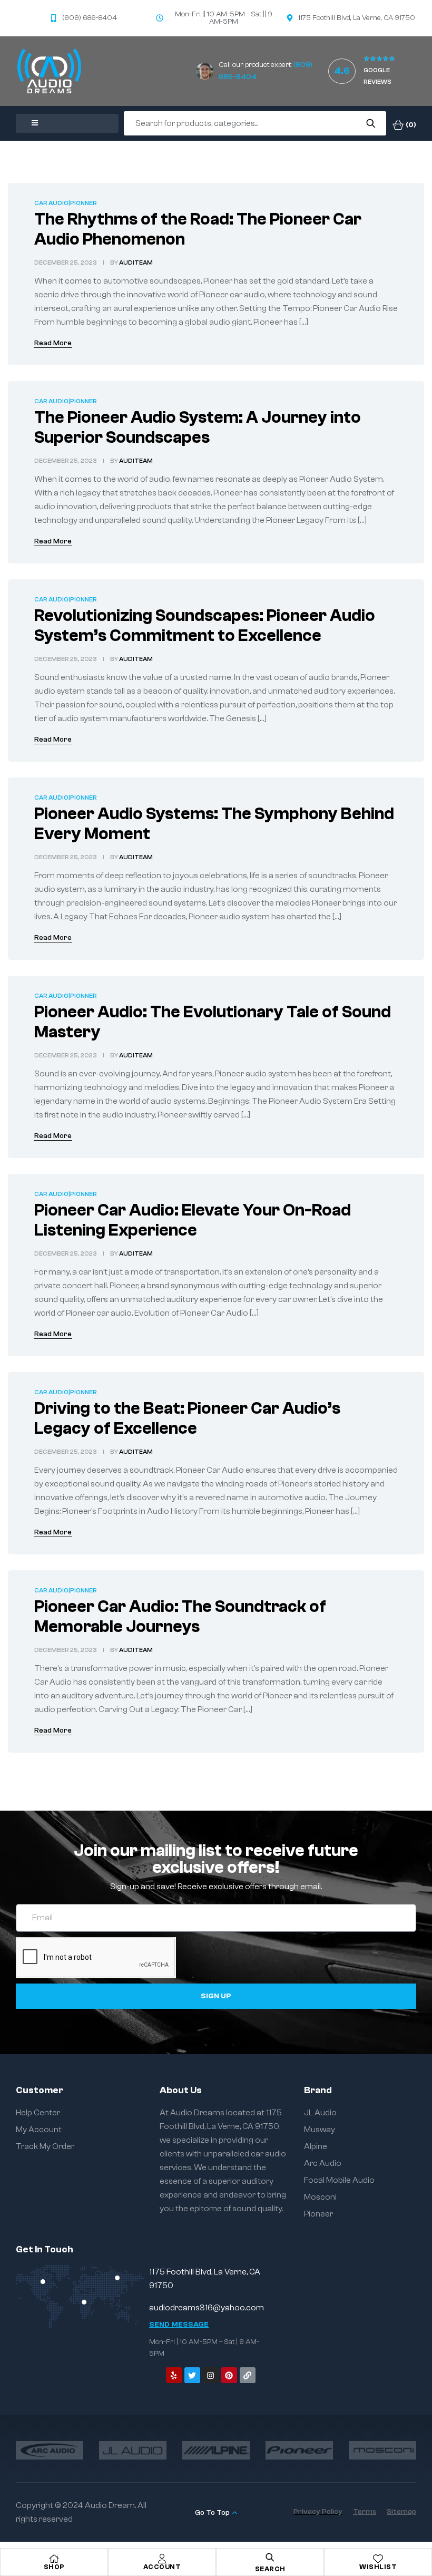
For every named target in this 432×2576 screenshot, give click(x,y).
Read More (53, 343)
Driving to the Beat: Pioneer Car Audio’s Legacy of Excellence (187, 1418)
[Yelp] (174, 2375)
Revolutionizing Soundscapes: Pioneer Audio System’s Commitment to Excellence (205, 626)
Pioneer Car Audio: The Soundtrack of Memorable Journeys (180, 1617)
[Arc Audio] (50, 2450)
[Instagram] (211, 2375)
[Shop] (54, 2559)
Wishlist (378, 2567)
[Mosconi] (382, 2450)
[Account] (162, 2559)
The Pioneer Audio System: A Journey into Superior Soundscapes (198, 427)
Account (162, 2567)
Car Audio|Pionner (66, 203)
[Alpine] (216, 2450)
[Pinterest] (229, 2375)
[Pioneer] (299, 2450)
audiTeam (136, 263)
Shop (54, 2567)
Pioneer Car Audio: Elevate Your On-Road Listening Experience (193, 1220)
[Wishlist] (378, 2559)
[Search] (371, 123)
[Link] (248, 2375)
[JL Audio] (133, 2450)
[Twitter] (192, 2375)
